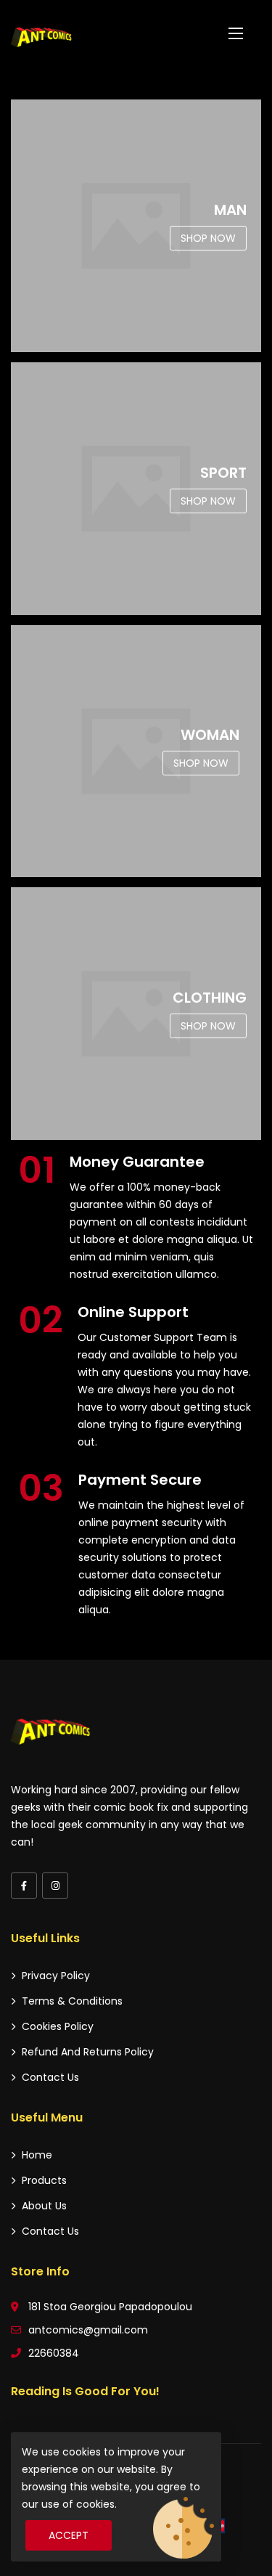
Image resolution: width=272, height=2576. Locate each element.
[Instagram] (55, 1886)
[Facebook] (24, 1886)
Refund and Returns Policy (88, 2052)
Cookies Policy (58, 2026)
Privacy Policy (56, 1976)
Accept (69, 2535)
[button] (236, 33)
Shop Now (208, 238)
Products (44, 2180)
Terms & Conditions (72, 2001)
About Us (44, 2206)
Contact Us (50, 2077)
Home (37, 2155)
